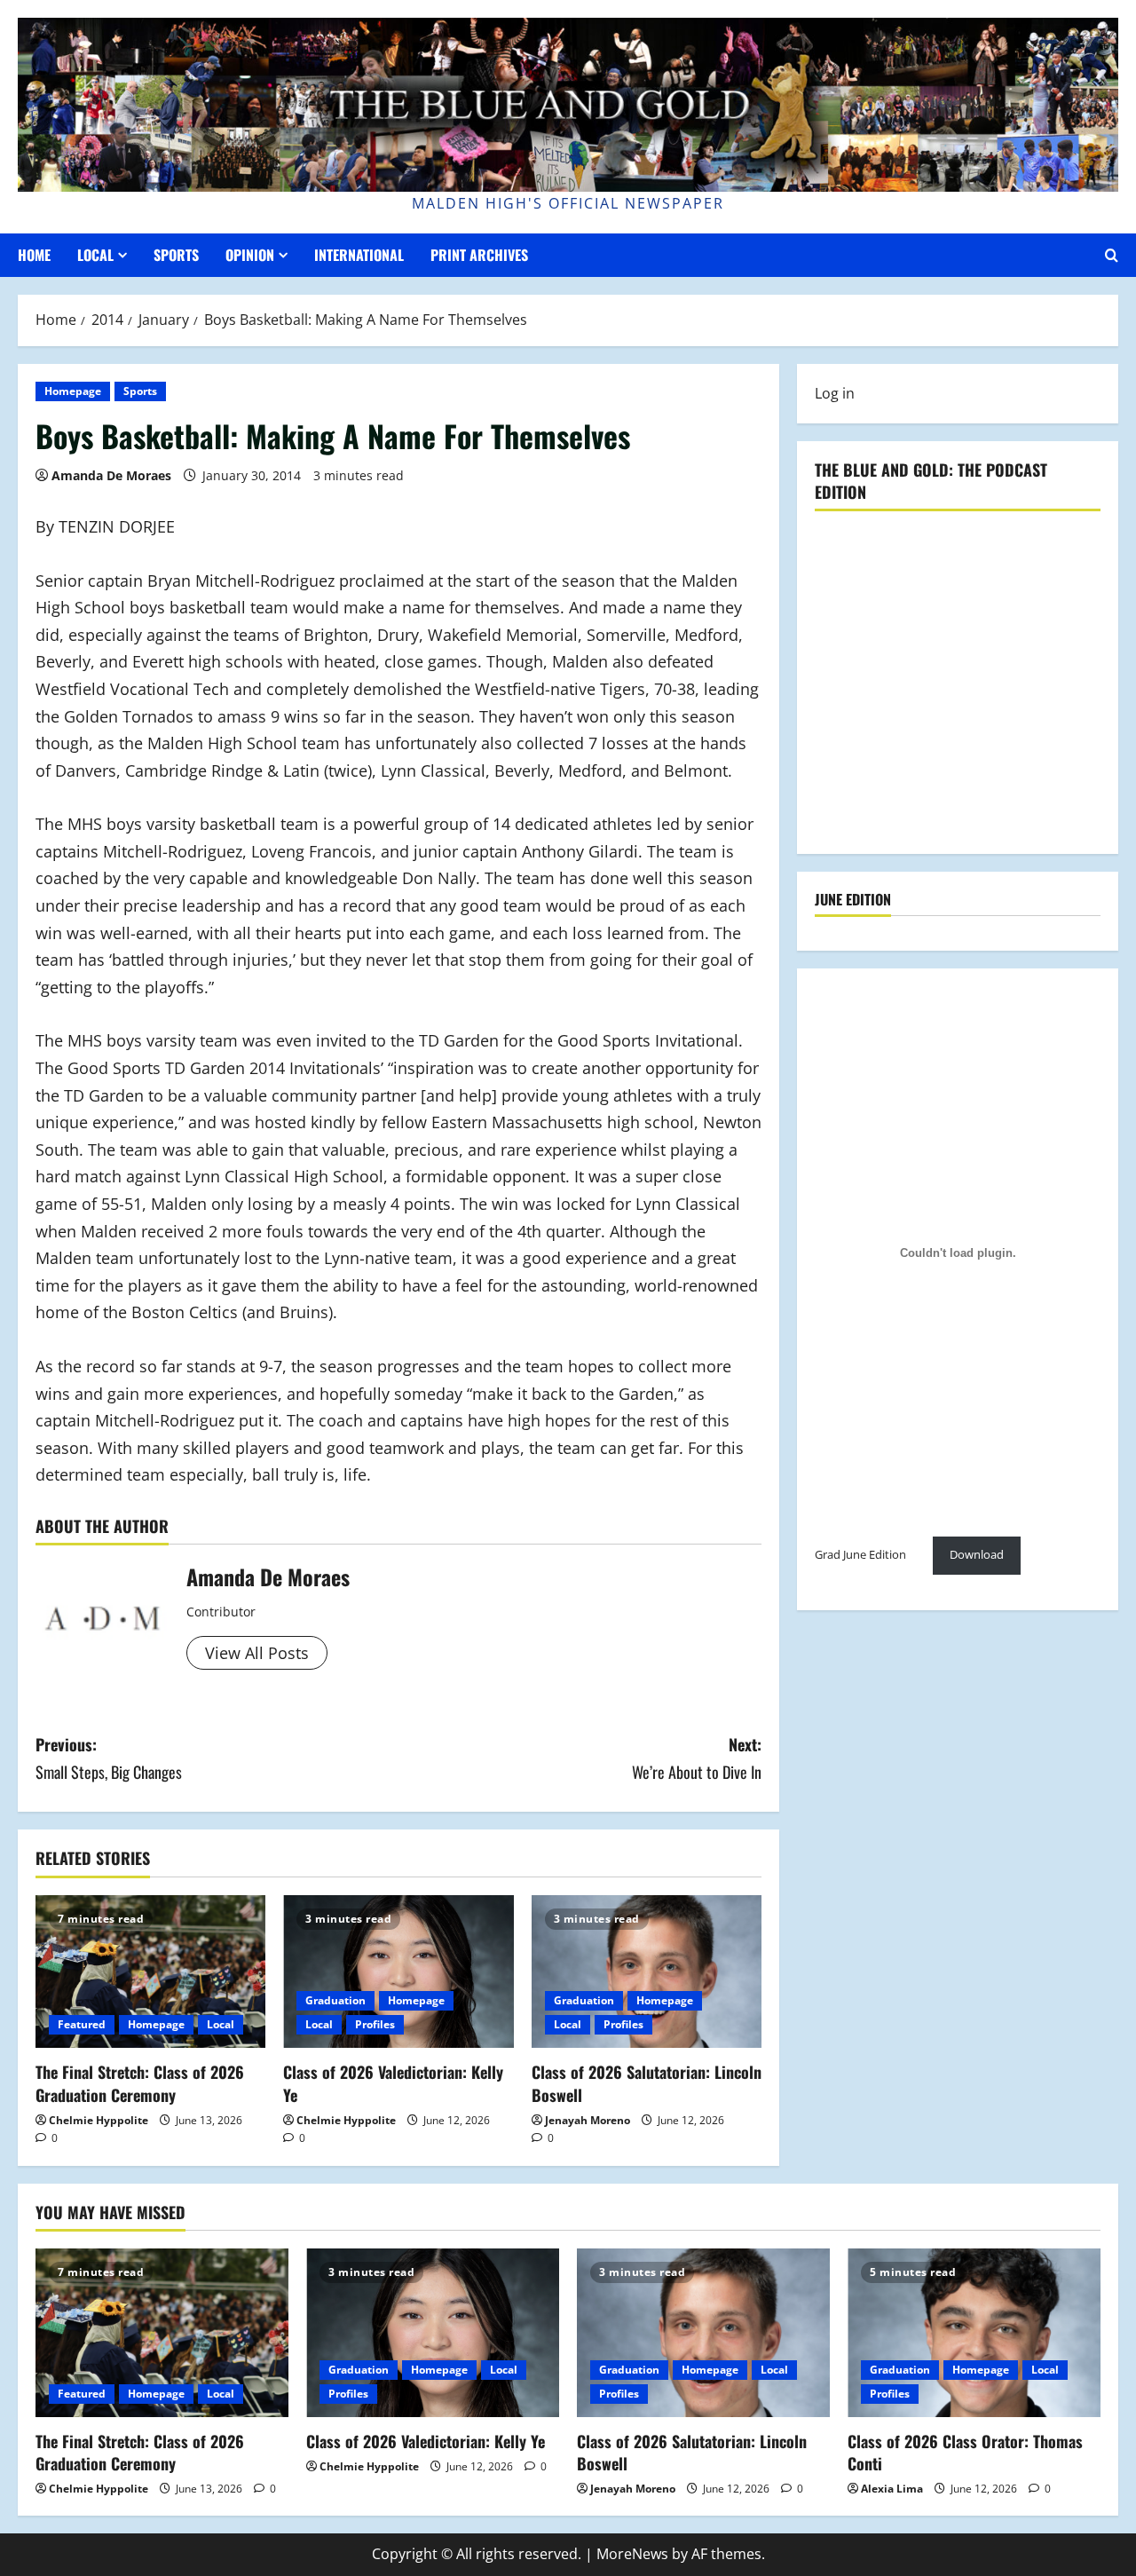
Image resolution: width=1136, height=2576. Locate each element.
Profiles (375, 2024)
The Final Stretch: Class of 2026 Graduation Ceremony (140, 2083)
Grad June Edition (860, 1554)
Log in (835, 393)
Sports (176, 255)
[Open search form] (1112, 255)
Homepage (73, 391)
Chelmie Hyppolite (99, 2120)
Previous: (109, 1758)
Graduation (335, 2000)
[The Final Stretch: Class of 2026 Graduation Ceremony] (150, 1972)
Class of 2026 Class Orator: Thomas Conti (965, 2452)
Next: (697, 1758)
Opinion (250, 255)
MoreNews (632, 2554)
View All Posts (257, 1653)
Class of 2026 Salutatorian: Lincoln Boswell (647, 2083)
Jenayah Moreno (588, 2120)
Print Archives (479, 255)
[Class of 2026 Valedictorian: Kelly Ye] (398, 1972)
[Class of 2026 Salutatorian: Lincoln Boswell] (647, 1972)
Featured (82, 2024)
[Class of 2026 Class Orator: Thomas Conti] (974, 2333)
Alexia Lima (892, 2489)
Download (977, 1554)
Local (95, 255)
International (359, 255)
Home (34, 255)
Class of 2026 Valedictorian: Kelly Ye (393, 2083)
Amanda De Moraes (111, 475)
